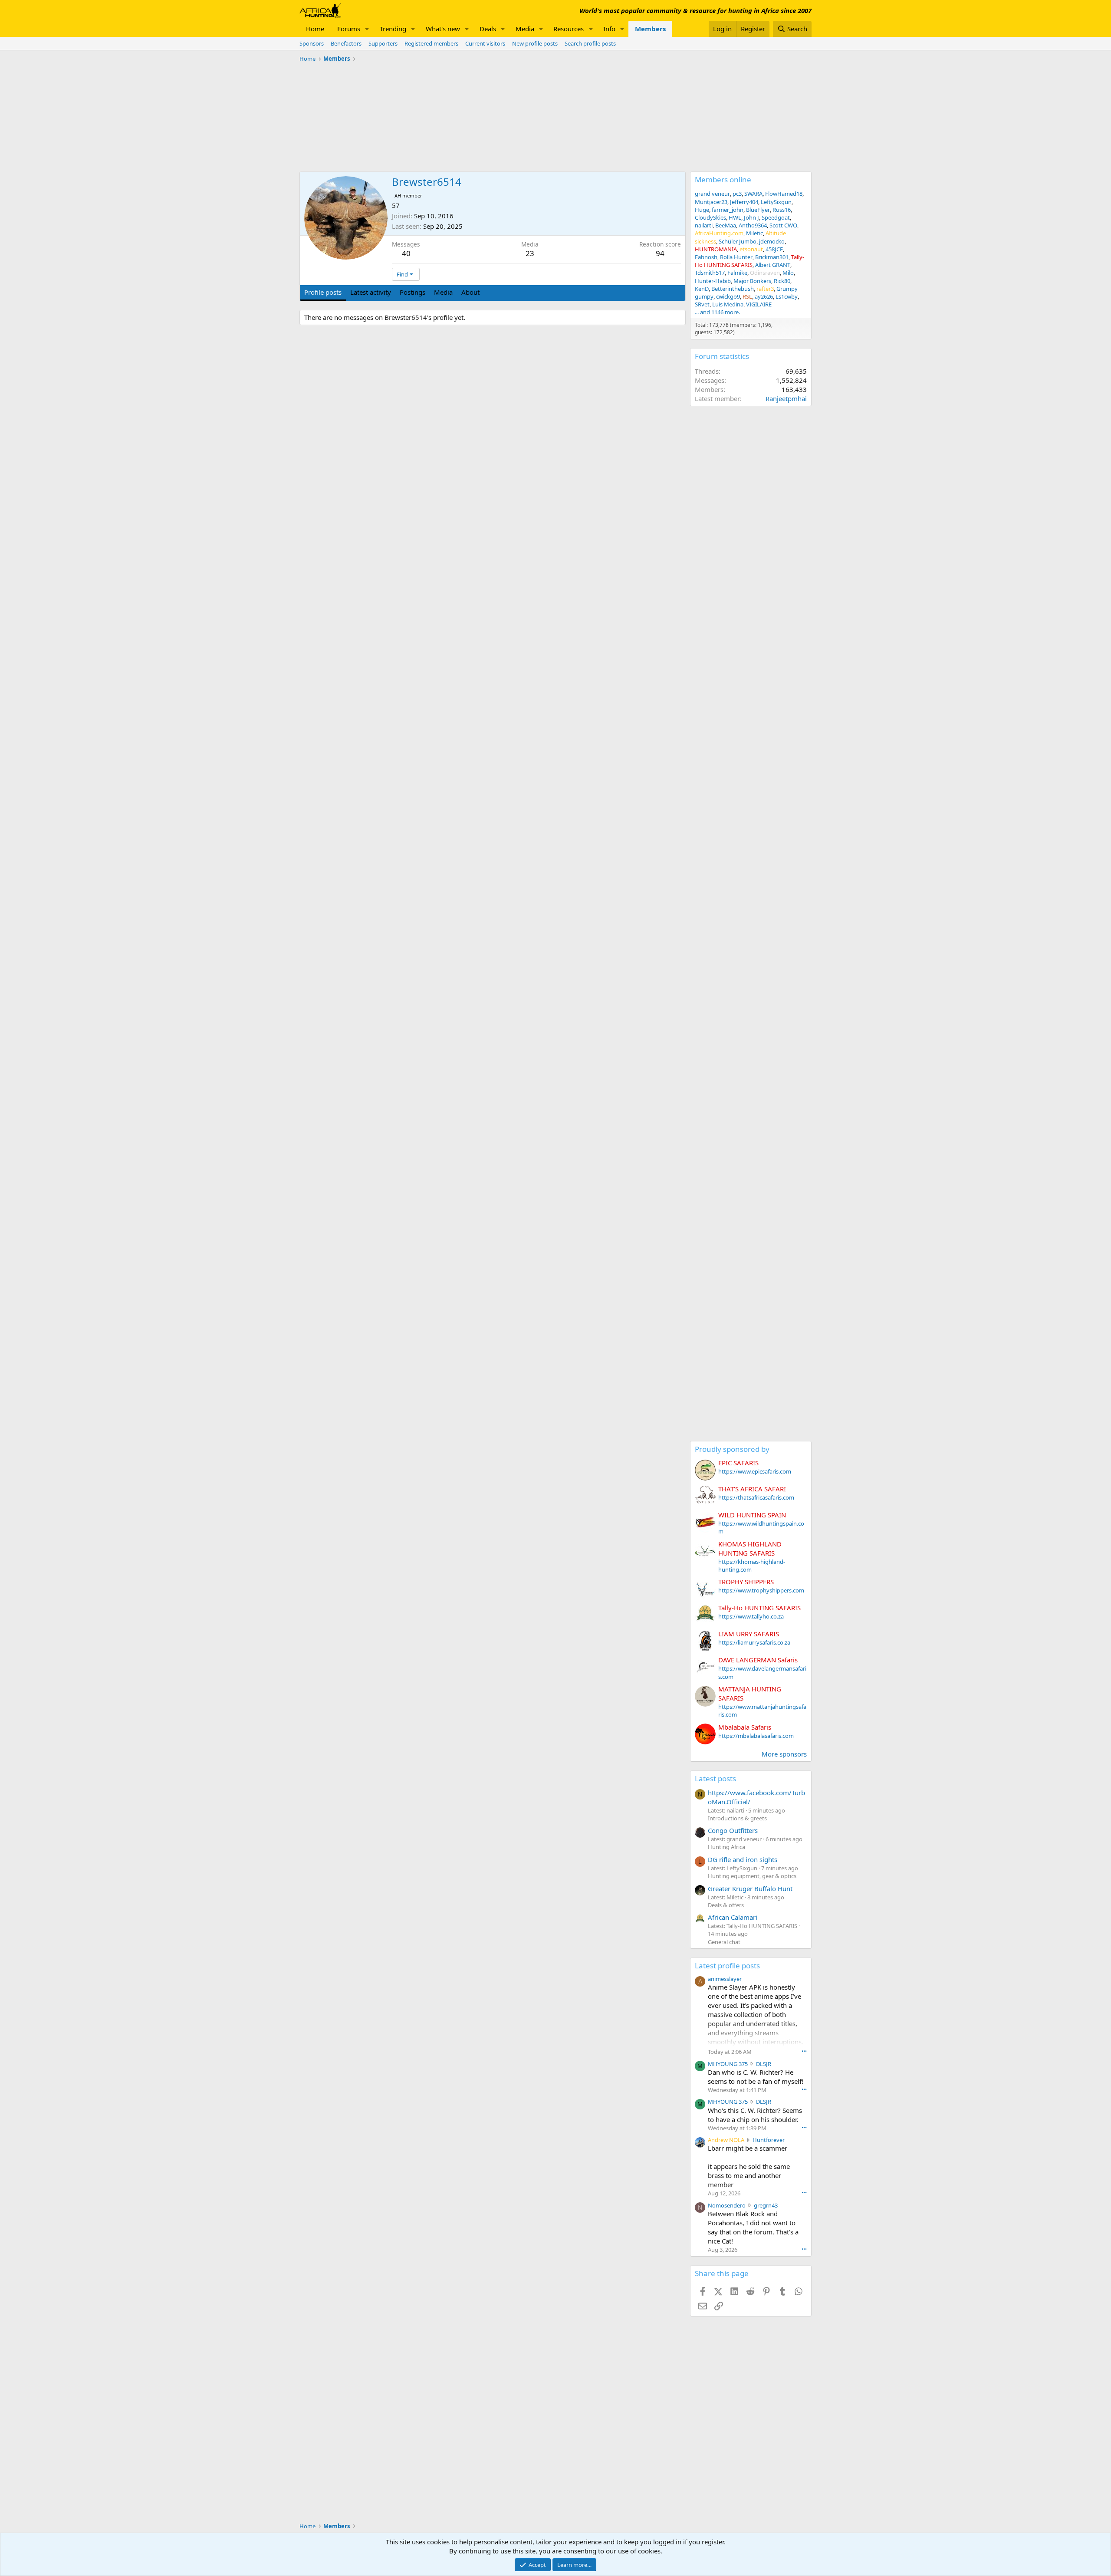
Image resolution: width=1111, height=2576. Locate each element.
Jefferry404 (744, 202)
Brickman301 (772, 257)
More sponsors (784, 1754)
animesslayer (725, 1979)
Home (315, 29)
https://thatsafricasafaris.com (756, 1497)
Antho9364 (753, 225)
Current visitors (485, 43)
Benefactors (346, 43)
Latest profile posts (727, 1966)
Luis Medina (728, 304)
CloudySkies (710, 217)
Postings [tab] (413, 292)
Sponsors (312, 43)
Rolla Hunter (736, 257)
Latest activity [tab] (371, 292)
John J (751, 217)
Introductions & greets (737, 1818)
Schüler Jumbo (738, 241)
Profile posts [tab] (323, 292)
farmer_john (728, 210)
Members (650, 29)
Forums (349, 29)
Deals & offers (726, 1905)
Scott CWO (783, 225)
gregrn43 (766, 2205)
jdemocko (772, 241)
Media (525, 29)
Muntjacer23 (711, 202)
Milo (788, 273)
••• (804, 2051)
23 (530, 253)
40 (406, 253)
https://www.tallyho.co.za (751, 1616)
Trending (393, 29)
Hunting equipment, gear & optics (752, 1876)
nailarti (704, 225)
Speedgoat (776, 217)
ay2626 (764, 296)
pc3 (737, 194)
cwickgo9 (728, 296)
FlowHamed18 (784, 194)
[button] (367, 29)
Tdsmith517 (710, 273)
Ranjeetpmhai (786, 398)
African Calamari (733, 1917)
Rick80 (782, 281)
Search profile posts (590, 43)
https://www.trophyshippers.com (761, 1590)
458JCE (774, 249)
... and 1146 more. (717, 312)
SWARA (753, 194)
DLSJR (764, 2064)
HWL (735, 217)
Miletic (754, 233)
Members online (723, 179)
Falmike (737, 273)
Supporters (383, 43)
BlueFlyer (758, 210)
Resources (569, 29)
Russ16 (782, 210)
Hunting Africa (726, 1847)
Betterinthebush (733, 289)
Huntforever (769, 2140)
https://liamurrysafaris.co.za (754, 1642)
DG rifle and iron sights (743, 1859)
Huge (702, 210)
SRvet (702, 304)
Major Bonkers (752, 281)
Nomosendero (727, 2205)
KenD (702, 289)
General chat (724, 1942)
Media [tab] (443, 292)
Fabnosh (706, 257)
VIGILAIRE (759, 304)
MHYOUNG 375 (728, 2064)
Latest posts (715, 1778)
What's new (443, 29)
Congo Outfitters (733, 1830)
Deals (488, 29)
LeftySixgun (776, 202)
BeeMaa (726, 225)
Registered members (431, 43)
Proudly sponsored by (732, 1449)
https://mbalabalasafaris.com (756, 1736)
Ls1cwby (787, 296)
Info (609, 29)
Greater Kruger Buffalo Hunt (750, 1888)
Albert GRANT (773, 265)
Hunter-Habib (713, 281)
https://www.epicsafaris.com (755, 1471)
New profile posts (535, 43)
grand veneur (712, 194)
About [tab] (470, 292)
